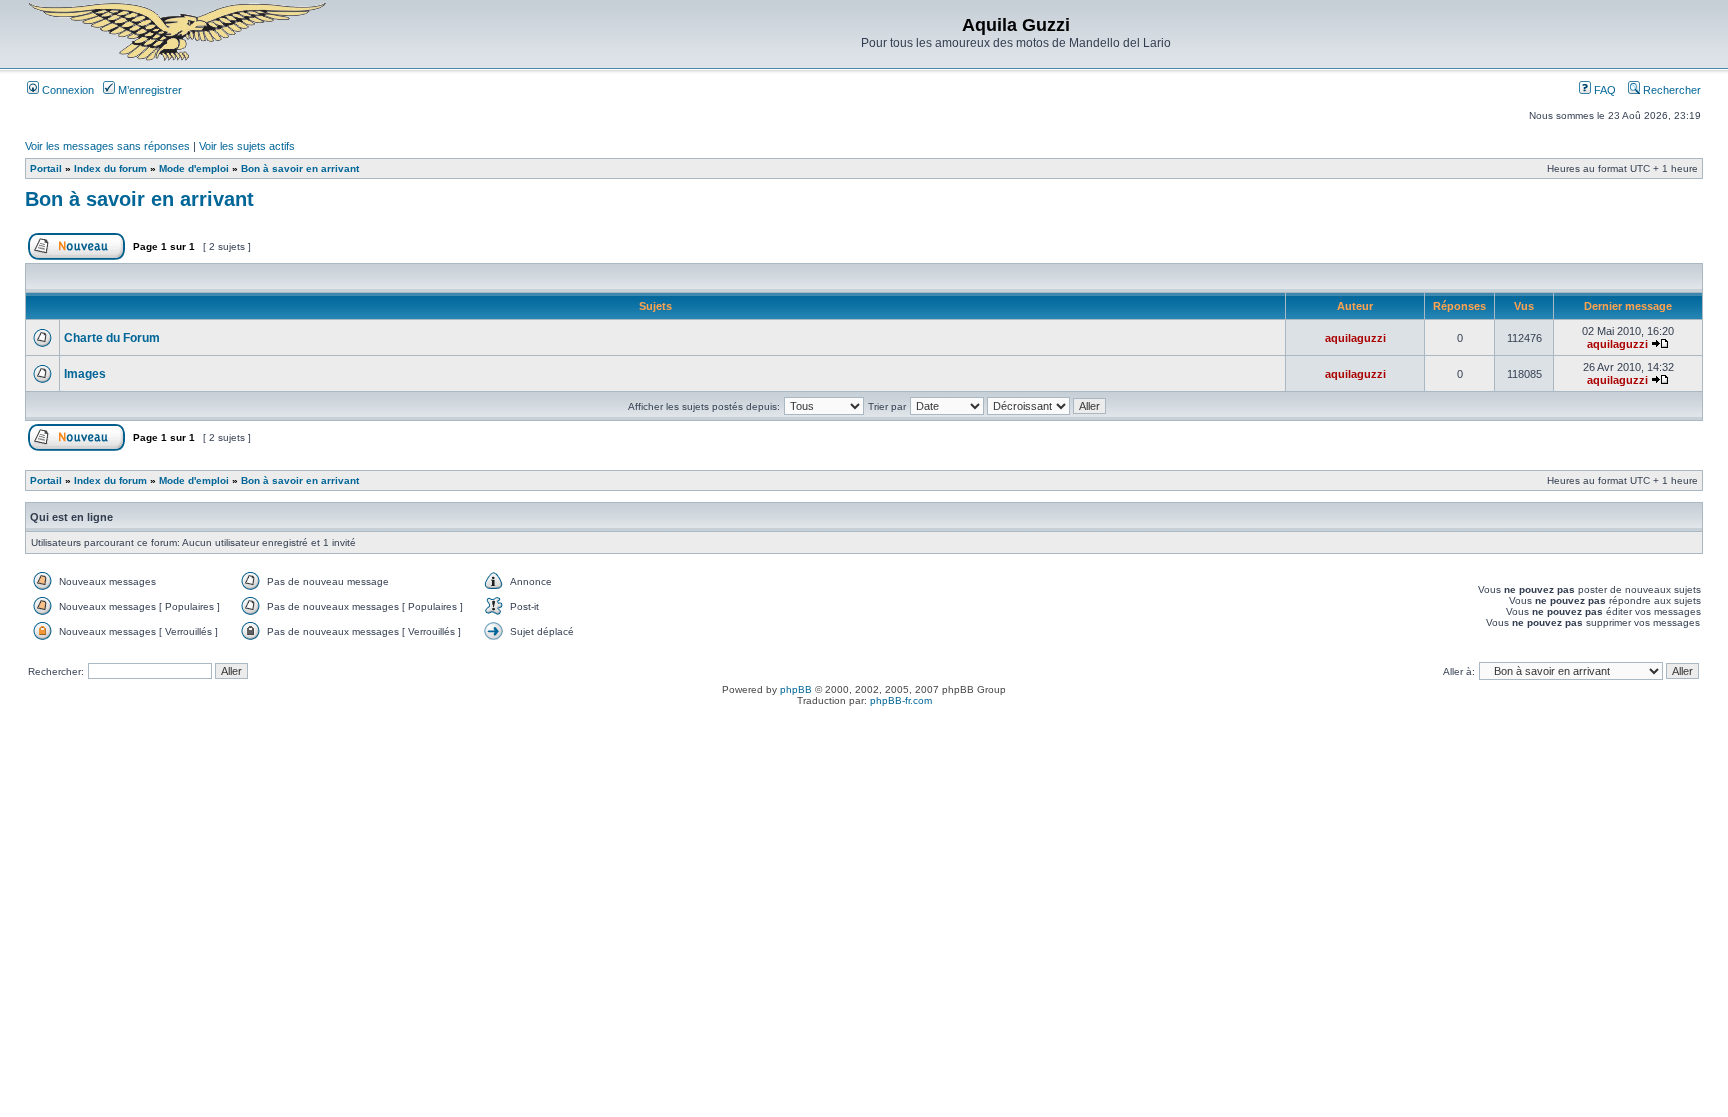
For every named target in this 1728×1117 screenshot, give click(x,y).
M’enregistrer (148, 90)
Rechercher (1670, 90)
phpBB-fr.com (901, 700)
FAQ (1603, 90)
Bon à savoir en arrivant (300, 168)
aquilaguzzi (1355, 338)
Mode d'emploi (194, 168)
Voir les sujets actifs (247, 146)
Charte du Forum (112, 338)
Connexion (66, 90)
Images (85, 374)
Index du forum (110, 168)
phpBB (796, 689)
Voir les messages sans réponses (107, 146)
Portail (46, 168)
